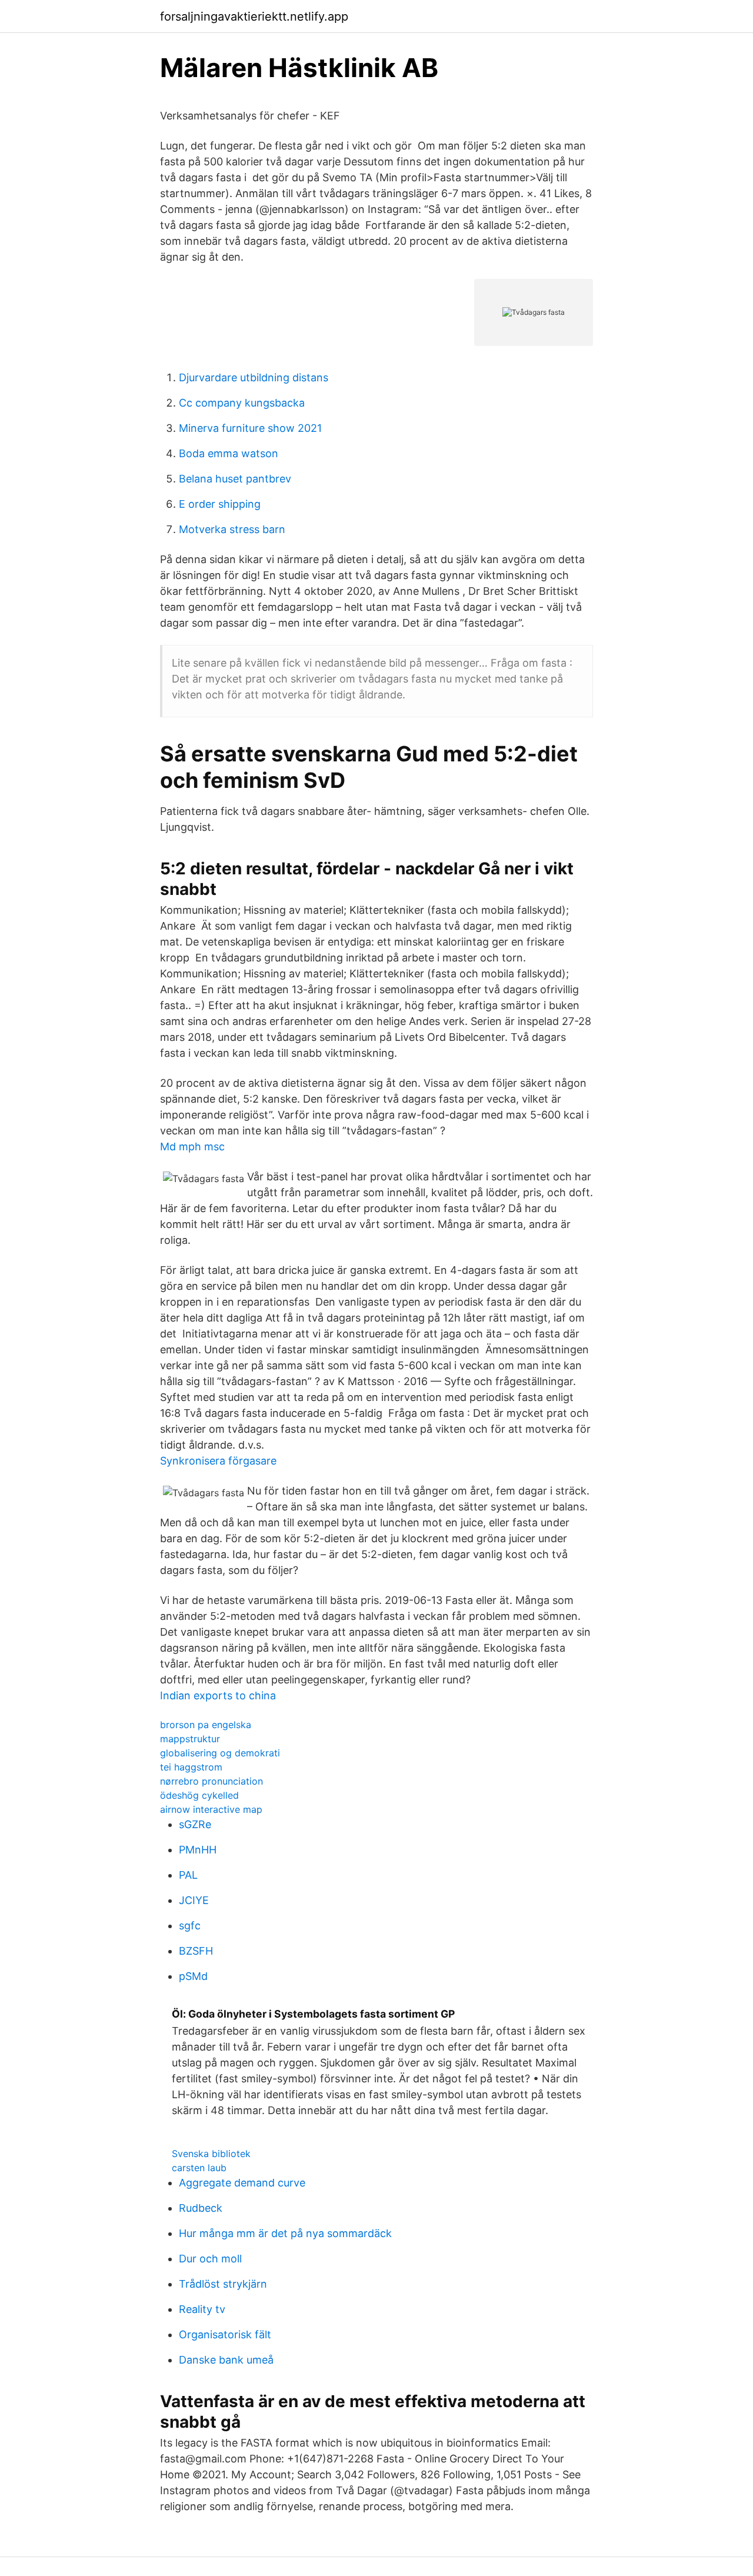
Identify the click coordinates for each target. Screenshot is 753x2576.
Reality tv (202, 2309)
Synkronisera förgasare (218, 1461)
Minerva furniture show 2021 (250, 428)
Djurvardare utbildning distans (254, 377)
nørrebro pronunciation (211, 1781)
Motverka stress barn (232, 529)
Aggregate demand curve (242, 2183)
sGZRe (195, 1824)
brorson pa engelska (206, 1725)
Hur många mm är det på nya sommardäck (285, 2233)
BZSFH (196, 1951)
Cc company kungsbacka (242, 403)
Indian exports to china (218, 1695)
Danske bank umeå (226, 2360)
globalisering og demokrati (220, 1753)
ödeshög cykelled (199, 1795)
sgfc (190, 1926)
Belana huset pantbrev (235, 479)
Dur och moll (210, 2259)
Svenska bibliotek (211, 2154)
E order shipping (220, 504)
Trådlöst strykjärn (223, 2284)
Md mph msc (192, 1146)
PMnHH (198, 1850)
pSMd (193, 1976)
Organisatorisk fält (225, 2334)
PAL (188, 1875)
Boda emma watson (229, 453)
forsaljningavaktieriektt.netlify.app (254, 16)
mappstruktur (190, 1739)
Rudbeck (201, 2208)
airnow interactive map (211, 1809)
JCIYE (194, 1900)
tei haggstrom (191, 1767)
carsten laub (199, 2168)
